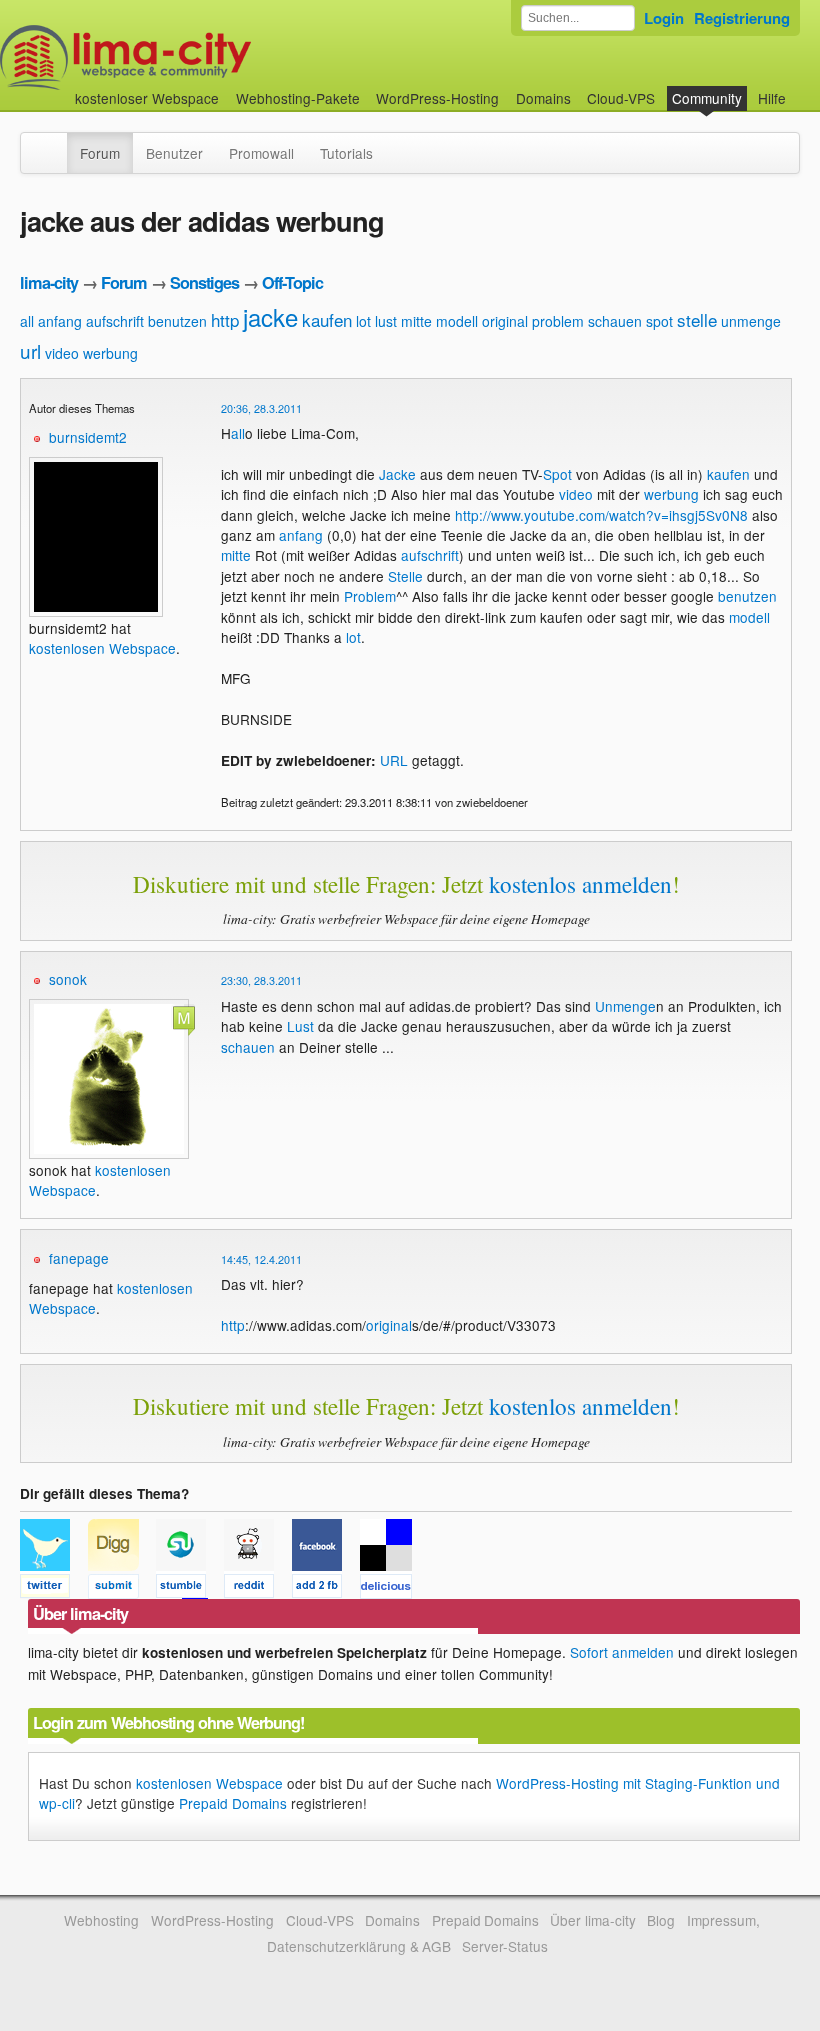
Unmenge (625, 1006)
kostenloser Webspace (147, 98)
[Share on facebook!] (326, 1589)
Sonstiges (204, 282)
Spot (557, 474)
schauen (615, 321)
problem (558, 321)
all (27, 321)
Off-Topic (292, 282)
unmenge (751, 321)
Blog (661, 1920)
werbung (110, 353)
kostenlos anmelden (580, 884)
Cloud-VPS (621, 98)
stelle (697, 319)
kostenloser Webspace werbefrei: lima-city (200, 57)
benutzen (177, 321)
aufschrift (115, 321)
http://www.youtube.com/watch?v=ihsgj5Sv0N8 (601, 515)
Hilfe (772, 98)
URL (394, 760)
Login (664, 18)
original (505, 321)
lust (386, 321)
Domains (543, 98)
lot (363, 321)
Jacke (397, 474)
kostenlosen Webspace (102, 648)
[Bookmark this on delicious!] (392, 1589)
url (30, 350)
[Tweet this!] (54, 1589)
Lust (300, 1026)
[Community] (54, 143)
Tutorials (346, 153)
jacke (270, 316)
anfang (60, 321)
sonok (68, 979)
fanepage (79, 1258)
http (225, 319)
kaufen (327, 319)
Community (707, 98)
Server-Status (505, 1946)
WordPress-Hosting (437, 98)
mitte (416, 321)
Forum (100, 153)
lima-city (49, 282)
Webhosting (101, 1920)
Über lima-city (592, 1920)
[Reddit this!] (258, 1589)
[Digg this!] (122, 1589)
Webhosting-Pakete (298, 98)
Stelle (405, 576)
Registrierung (742, 18)
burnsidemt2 (88, 437)
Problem (370, 596)
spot (659, 321)
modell (457, 321)
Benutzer (174, 153)
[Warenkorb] (802, 88)
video (62, 353)
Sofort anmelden (622, 1652)
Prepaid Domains (233, 1803)
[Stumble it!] (190, 1589)
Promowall (261, 153)
